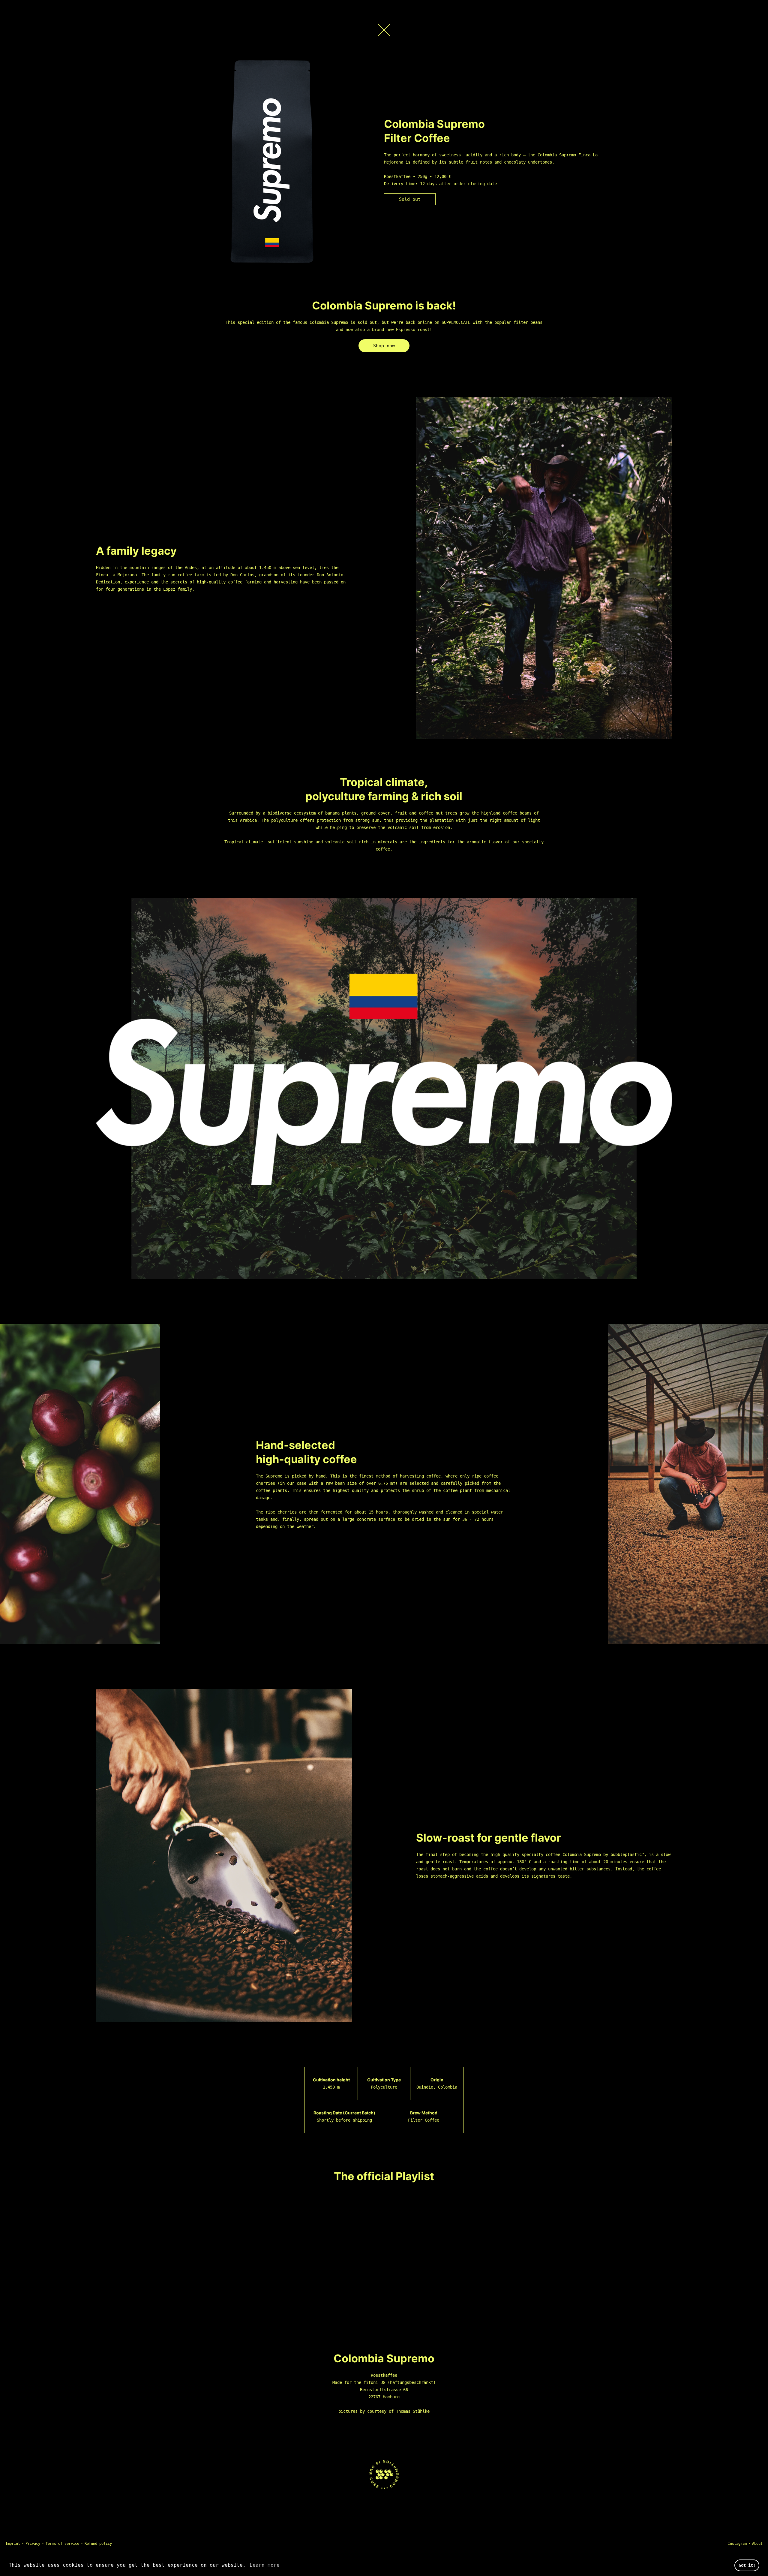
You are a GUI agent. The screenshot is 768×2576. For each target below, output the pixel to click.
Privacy (33, 2544)
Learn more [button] (265, 2565)
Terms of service (62, 2544)
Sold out (410, 199)
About (757, 2544)
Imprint (13, 2544)
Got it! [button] (747, 2565)
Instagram (737, 2544)
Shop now (384, 346)
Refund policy (98, 2544)
